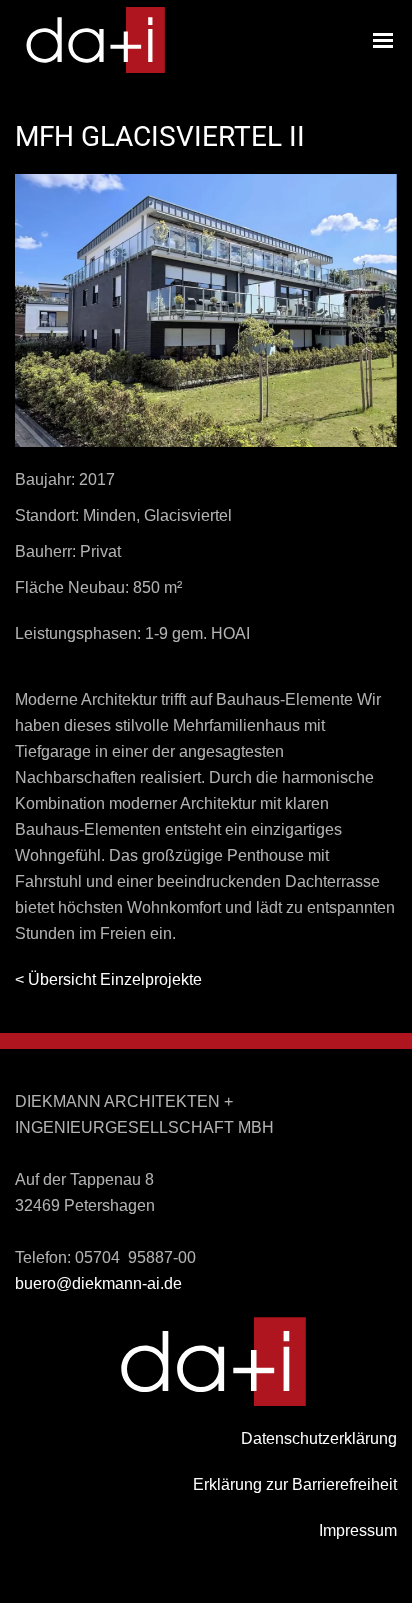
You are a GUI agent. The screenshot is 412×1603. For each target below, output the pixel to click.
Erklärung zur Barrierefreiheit (295, 1484)
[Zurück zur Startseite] (90, 40)
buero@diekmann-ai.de (98, 1283)
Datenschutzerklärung (319, 1438)
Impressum (358, 1530)
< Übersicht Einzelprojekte (108, 979)
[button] (383, 40)
